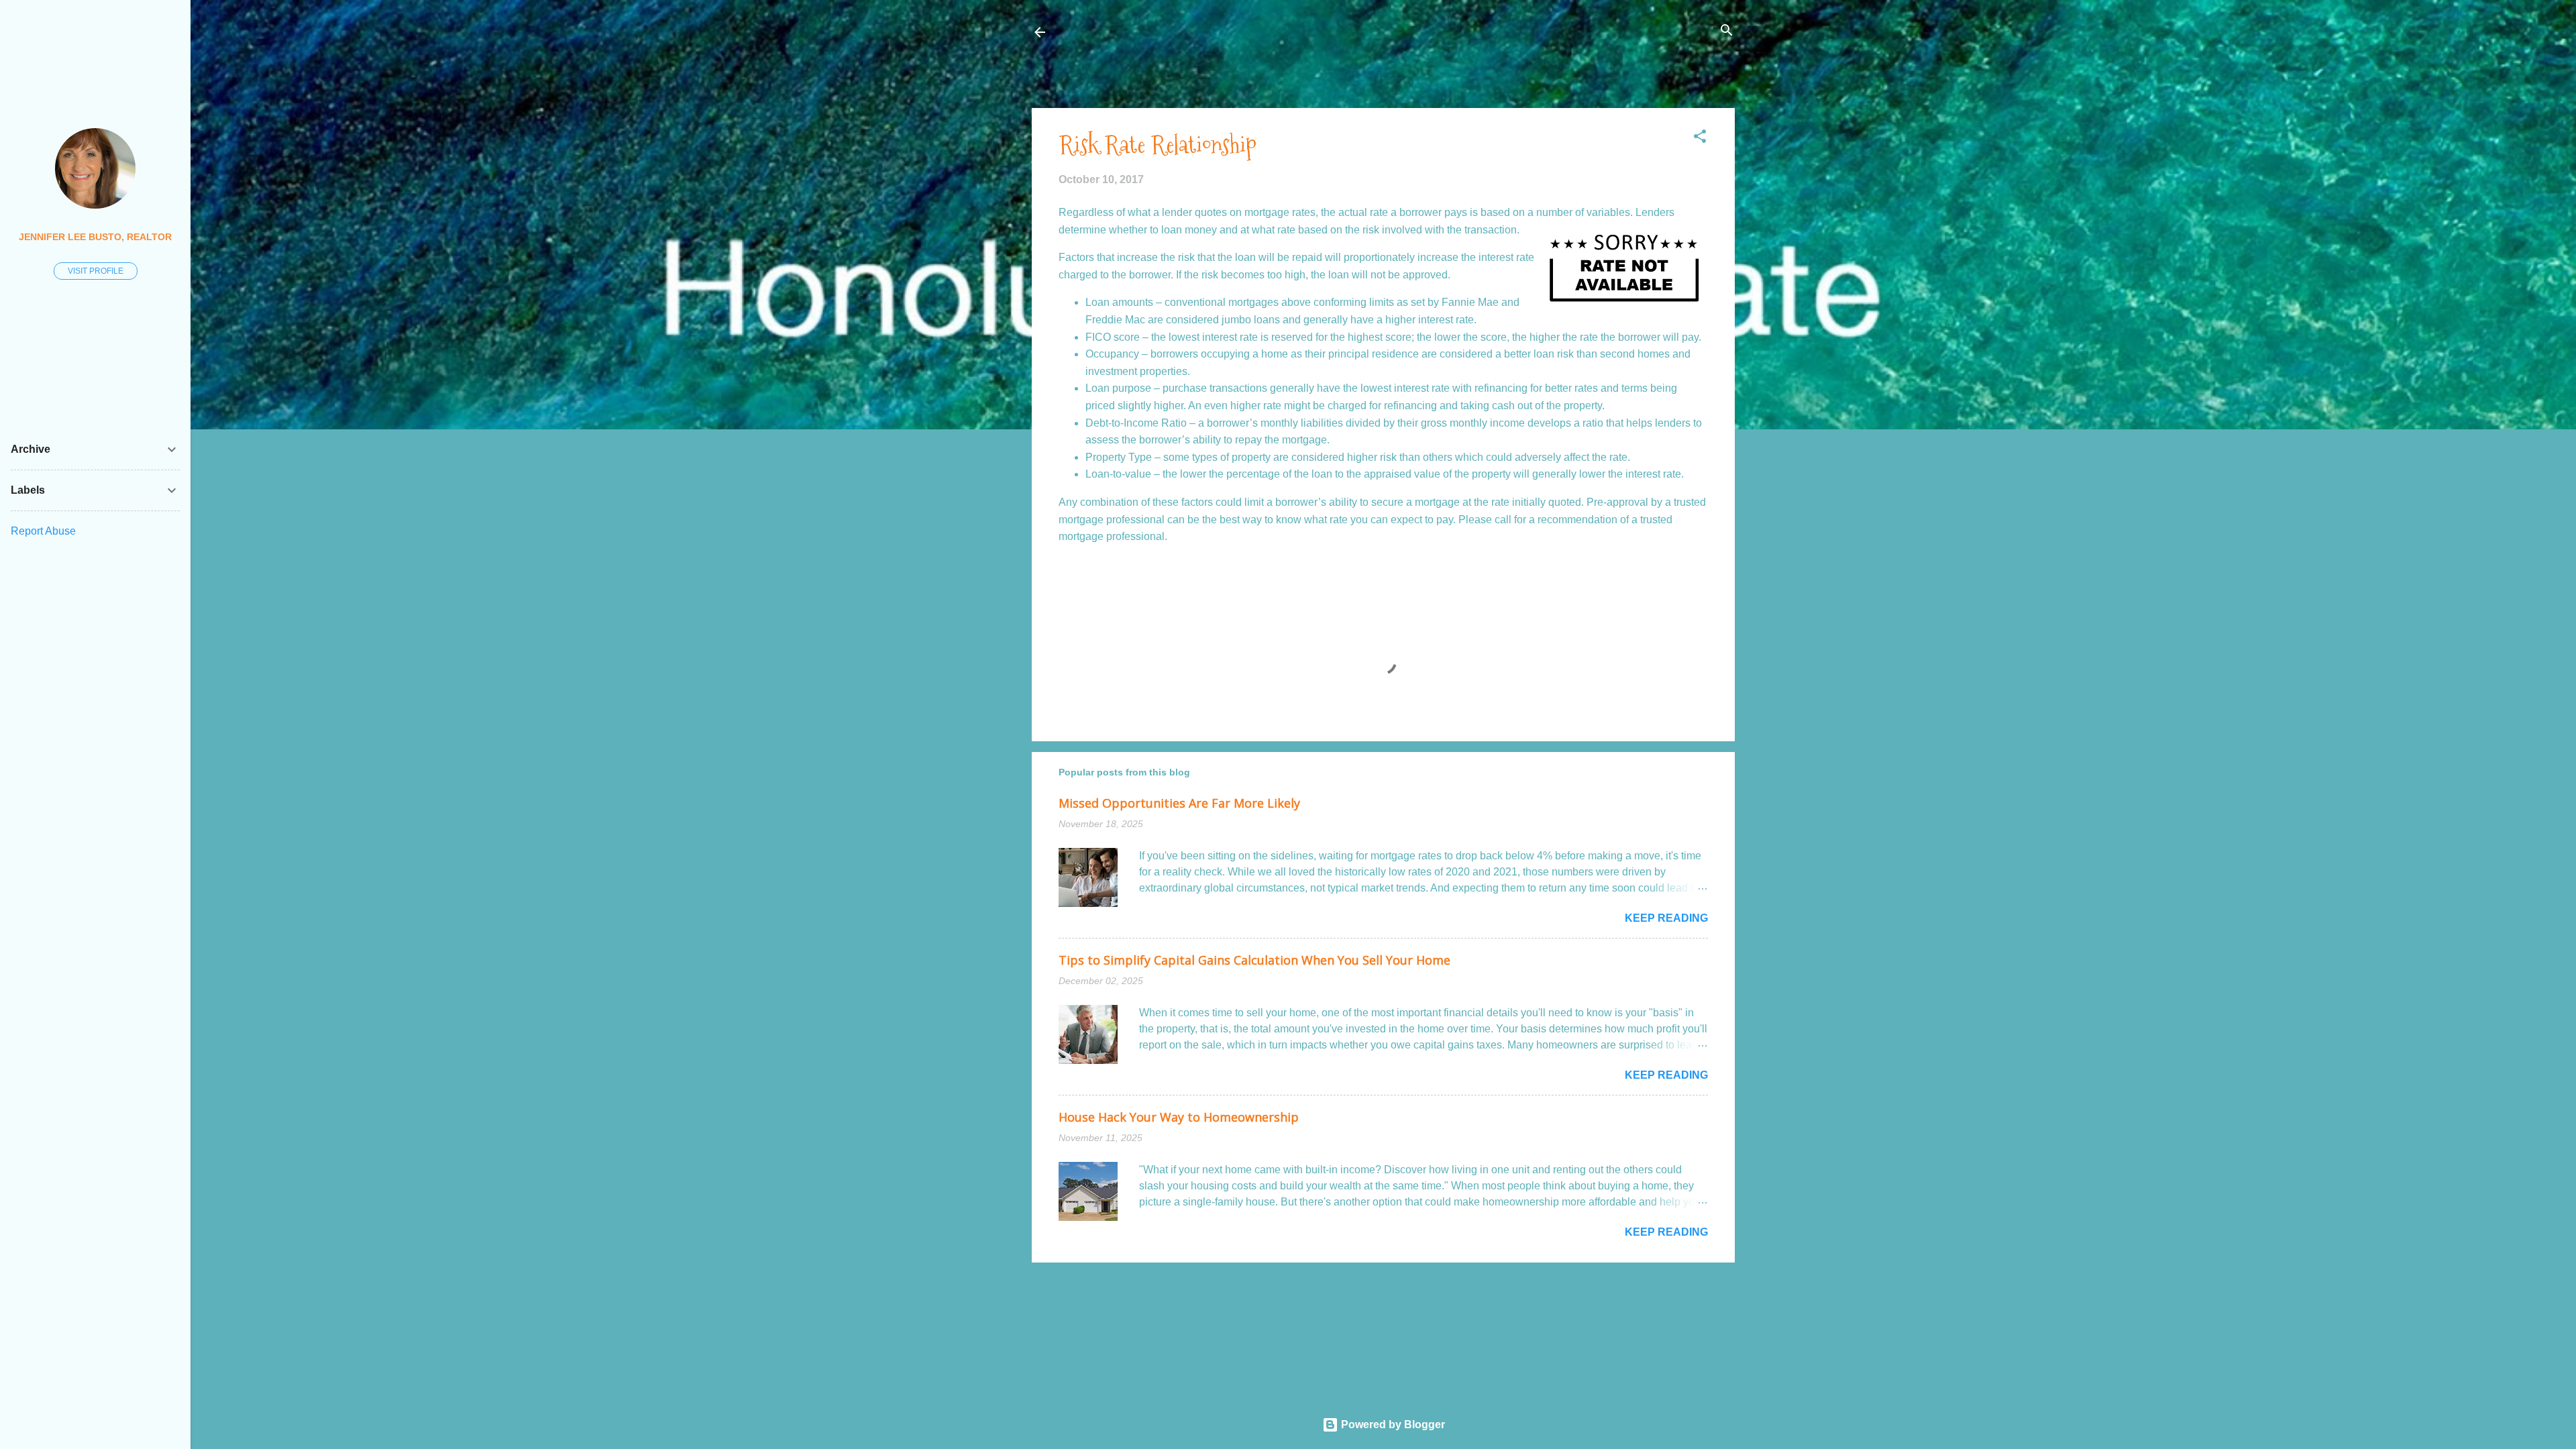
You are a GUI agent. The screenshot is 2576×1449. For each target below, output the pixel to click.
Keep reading (1666, 918)
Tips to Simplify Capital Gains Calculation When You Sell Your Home (1254, 960)
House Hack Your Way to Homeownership (1179, 1117)
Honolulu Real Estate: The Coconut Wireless (1189, 32)
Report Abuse (43, 531)
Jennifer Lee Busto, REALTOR (95, 237)
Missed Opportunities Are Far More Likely (1179, 803)
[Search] (1727, 31)
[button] (1700, 137)
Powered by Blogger (1392, 1425)
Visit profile (96, 271)
